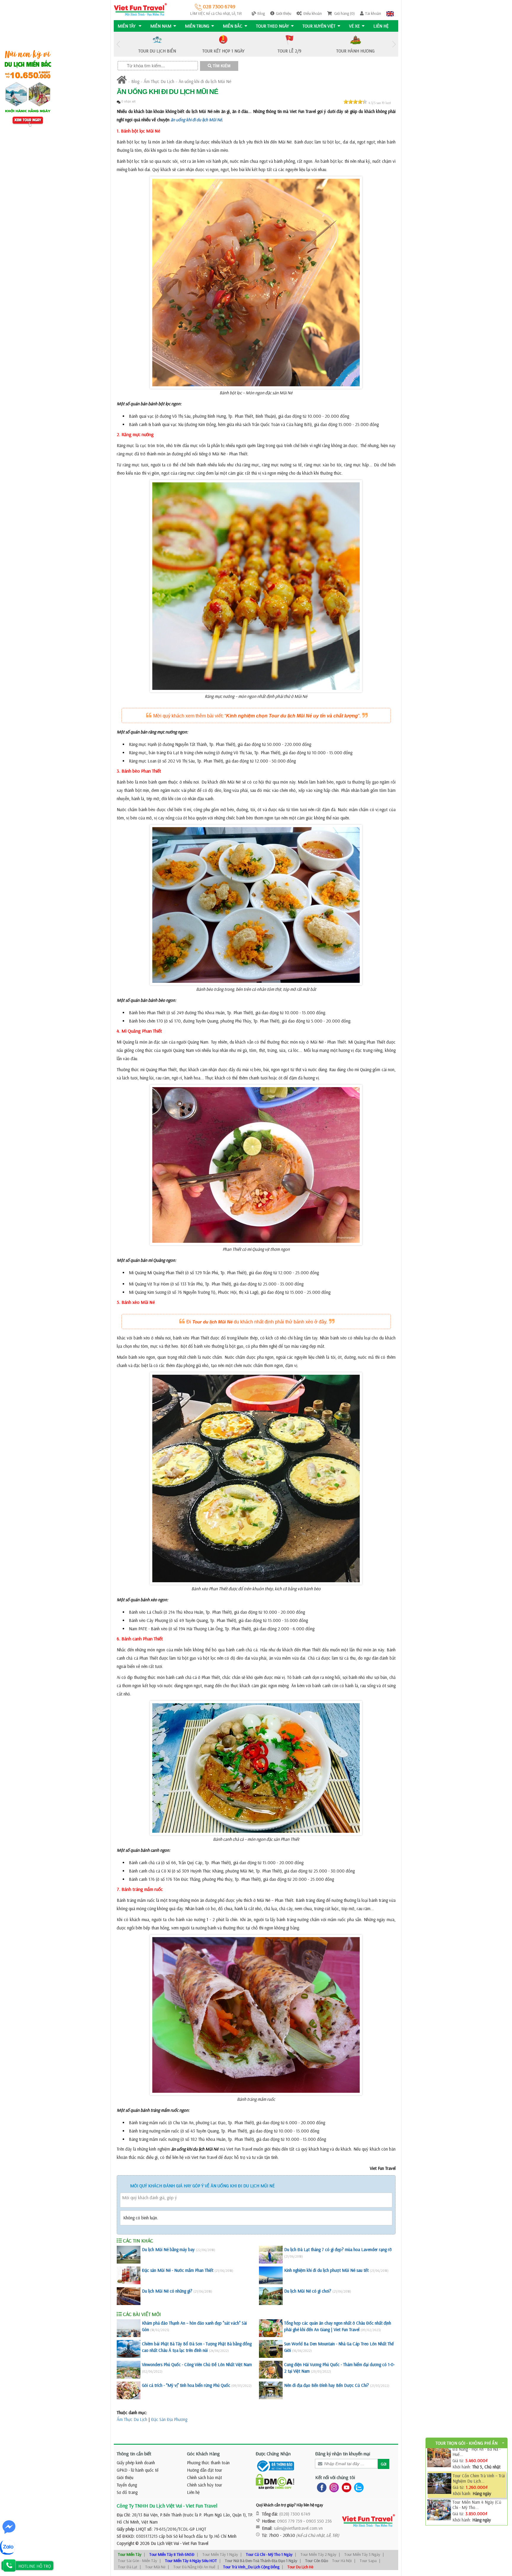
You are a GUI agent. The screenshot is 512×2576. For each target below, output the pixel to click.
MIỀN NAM (161, 26)
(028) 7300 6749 (295, 2514)
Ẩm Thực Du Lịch (159, 81)
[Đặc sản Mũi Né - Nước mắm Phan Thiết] (129, 2275)
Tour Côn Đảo (317, 2561)
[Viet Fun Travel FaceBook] (320, 2487)
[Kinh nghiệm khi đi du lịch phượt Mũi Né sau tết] (271, 2275)
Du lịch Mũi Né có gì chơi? (308, 2291)
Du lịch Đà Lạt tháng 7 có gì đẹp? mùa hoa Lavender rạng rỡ (338, 2249)
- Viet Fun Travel (194, 2543)
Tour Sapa (368, 2561)
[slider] (355, 102)
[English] (390, 13)
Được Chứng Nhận (273, 2454)
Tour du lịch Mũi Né (212, 1322)
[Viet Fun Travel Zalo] (358, 2487)
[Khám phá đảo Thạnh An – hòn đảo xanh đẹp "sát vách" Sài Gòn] (129, 2328)
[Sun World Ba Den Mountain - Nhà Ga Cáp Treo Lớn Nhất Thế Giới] (271, 2349)
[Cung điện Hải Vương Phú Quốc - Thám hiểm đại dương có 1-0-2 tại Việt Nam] (271, 2370)
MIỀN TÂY (127, 26)
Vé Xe (354, 26)
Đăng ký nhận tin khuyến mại (343, 2454)
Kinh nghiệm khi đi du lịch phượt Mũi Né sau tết (326, 2270)
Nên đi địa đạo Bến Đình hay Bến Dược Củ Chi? (327, 2385)
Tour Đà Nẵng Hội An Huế (194, 2567)
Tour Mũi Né (155, 2567)
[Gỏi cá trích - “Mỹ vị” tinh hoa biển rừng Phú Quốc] (129, 2390)
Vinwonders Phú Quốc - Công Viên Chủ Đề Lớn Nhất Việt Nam (197, 2364)
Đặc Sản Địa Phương (169, 2419)
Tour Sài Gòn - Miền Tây (137, 2561)
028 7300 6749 (219, 6)
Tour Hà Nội (342, 2561)
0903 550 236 (319, 2521)
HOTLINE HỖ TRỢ (35, 2566)
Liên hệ (381, 26)
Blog (261, 13)
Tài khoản (373, 13)
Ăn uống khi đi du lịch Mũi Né (205, 81)
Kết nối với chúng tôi (335, 2477)
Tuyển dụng (127, 2485)
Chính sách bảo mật (204, 2477)
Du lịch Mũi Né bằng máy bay (168, 2249)
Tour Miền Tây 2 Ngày (318, 2554)
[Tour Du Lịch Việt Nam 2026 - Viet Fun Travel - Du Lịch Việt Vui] (140, 9)
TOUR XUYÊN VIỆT (319, 26)
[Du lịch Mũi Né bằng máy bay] (129, 2255)
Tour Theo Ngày (272, 26)
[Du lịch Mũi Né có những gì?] (129, 2296)
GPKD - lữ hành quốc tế (138, 2470)
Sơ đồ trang (127, 2492)
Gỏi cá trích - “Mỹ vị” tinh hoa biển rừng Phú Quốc (186, 2385)
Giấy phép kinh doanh (136, 2463)
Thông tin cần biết (134, 2454)
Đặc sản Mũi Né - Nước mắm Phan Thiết (178, 2270)
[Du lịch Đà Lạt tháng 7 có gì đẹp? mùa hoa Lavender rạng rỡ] (271, 2255)
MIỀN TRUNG (197, 26)
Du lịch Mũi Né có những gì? (167, 2291)
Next (394, 44)
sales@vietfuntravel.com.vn (298, 2528)
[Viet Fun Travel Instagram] (333, 2487)
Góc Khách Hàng (203, 2454)
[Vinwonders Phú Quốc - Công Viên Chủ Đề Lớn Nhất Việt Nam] (129, 2370)
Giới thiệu (284, 13)
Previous (118, 44)
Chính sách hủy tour (205, 2485)
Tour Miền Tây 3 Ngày (362, 2554)
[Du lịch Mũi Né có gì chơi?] (271, 2296)
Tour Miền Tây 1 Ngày (220, 2554)
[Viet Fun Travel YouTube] (345, 2487)
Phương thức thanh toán (208, 2463)
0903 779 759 (290, 2521)
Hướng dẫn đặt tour (205, 2470)
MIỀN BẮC (233, 26)
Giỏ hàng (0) (344, 13)
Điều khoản (313, 13)
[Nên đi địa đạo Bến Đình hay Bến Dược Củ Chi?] (271, 2390)
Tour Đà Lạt (128, 2567)
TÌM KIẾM (221, 66)
